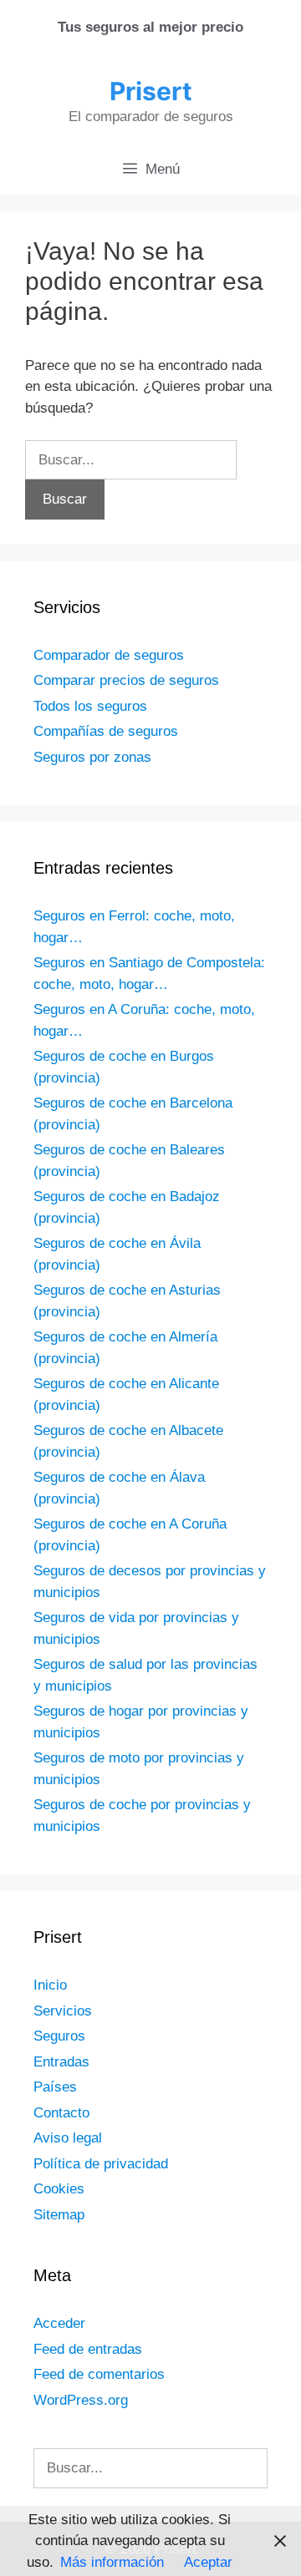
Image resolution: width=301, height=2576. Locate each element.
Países (55, 2087)
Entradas (61, 2062)
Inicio (50, 1985)
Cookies (59, 2189)
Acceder (59, 2323)
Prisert (151, 91)
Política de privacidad (101, 2164)
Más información (112, 2562)
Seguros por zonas (92, 757)
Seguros (59, 2036)
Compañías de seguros (106, 731)
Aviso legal (68, 2138)
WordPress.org (81, 2400)
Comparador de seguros (109, 655)
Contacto (61, 2113)
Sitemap (59, 2215)
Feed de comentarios (99, 2374)
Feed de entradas (88, 2349)
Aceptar (208, 2562)
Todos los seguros (90, 706)
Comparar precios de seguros (126, 680)
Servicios (63, 2011)
